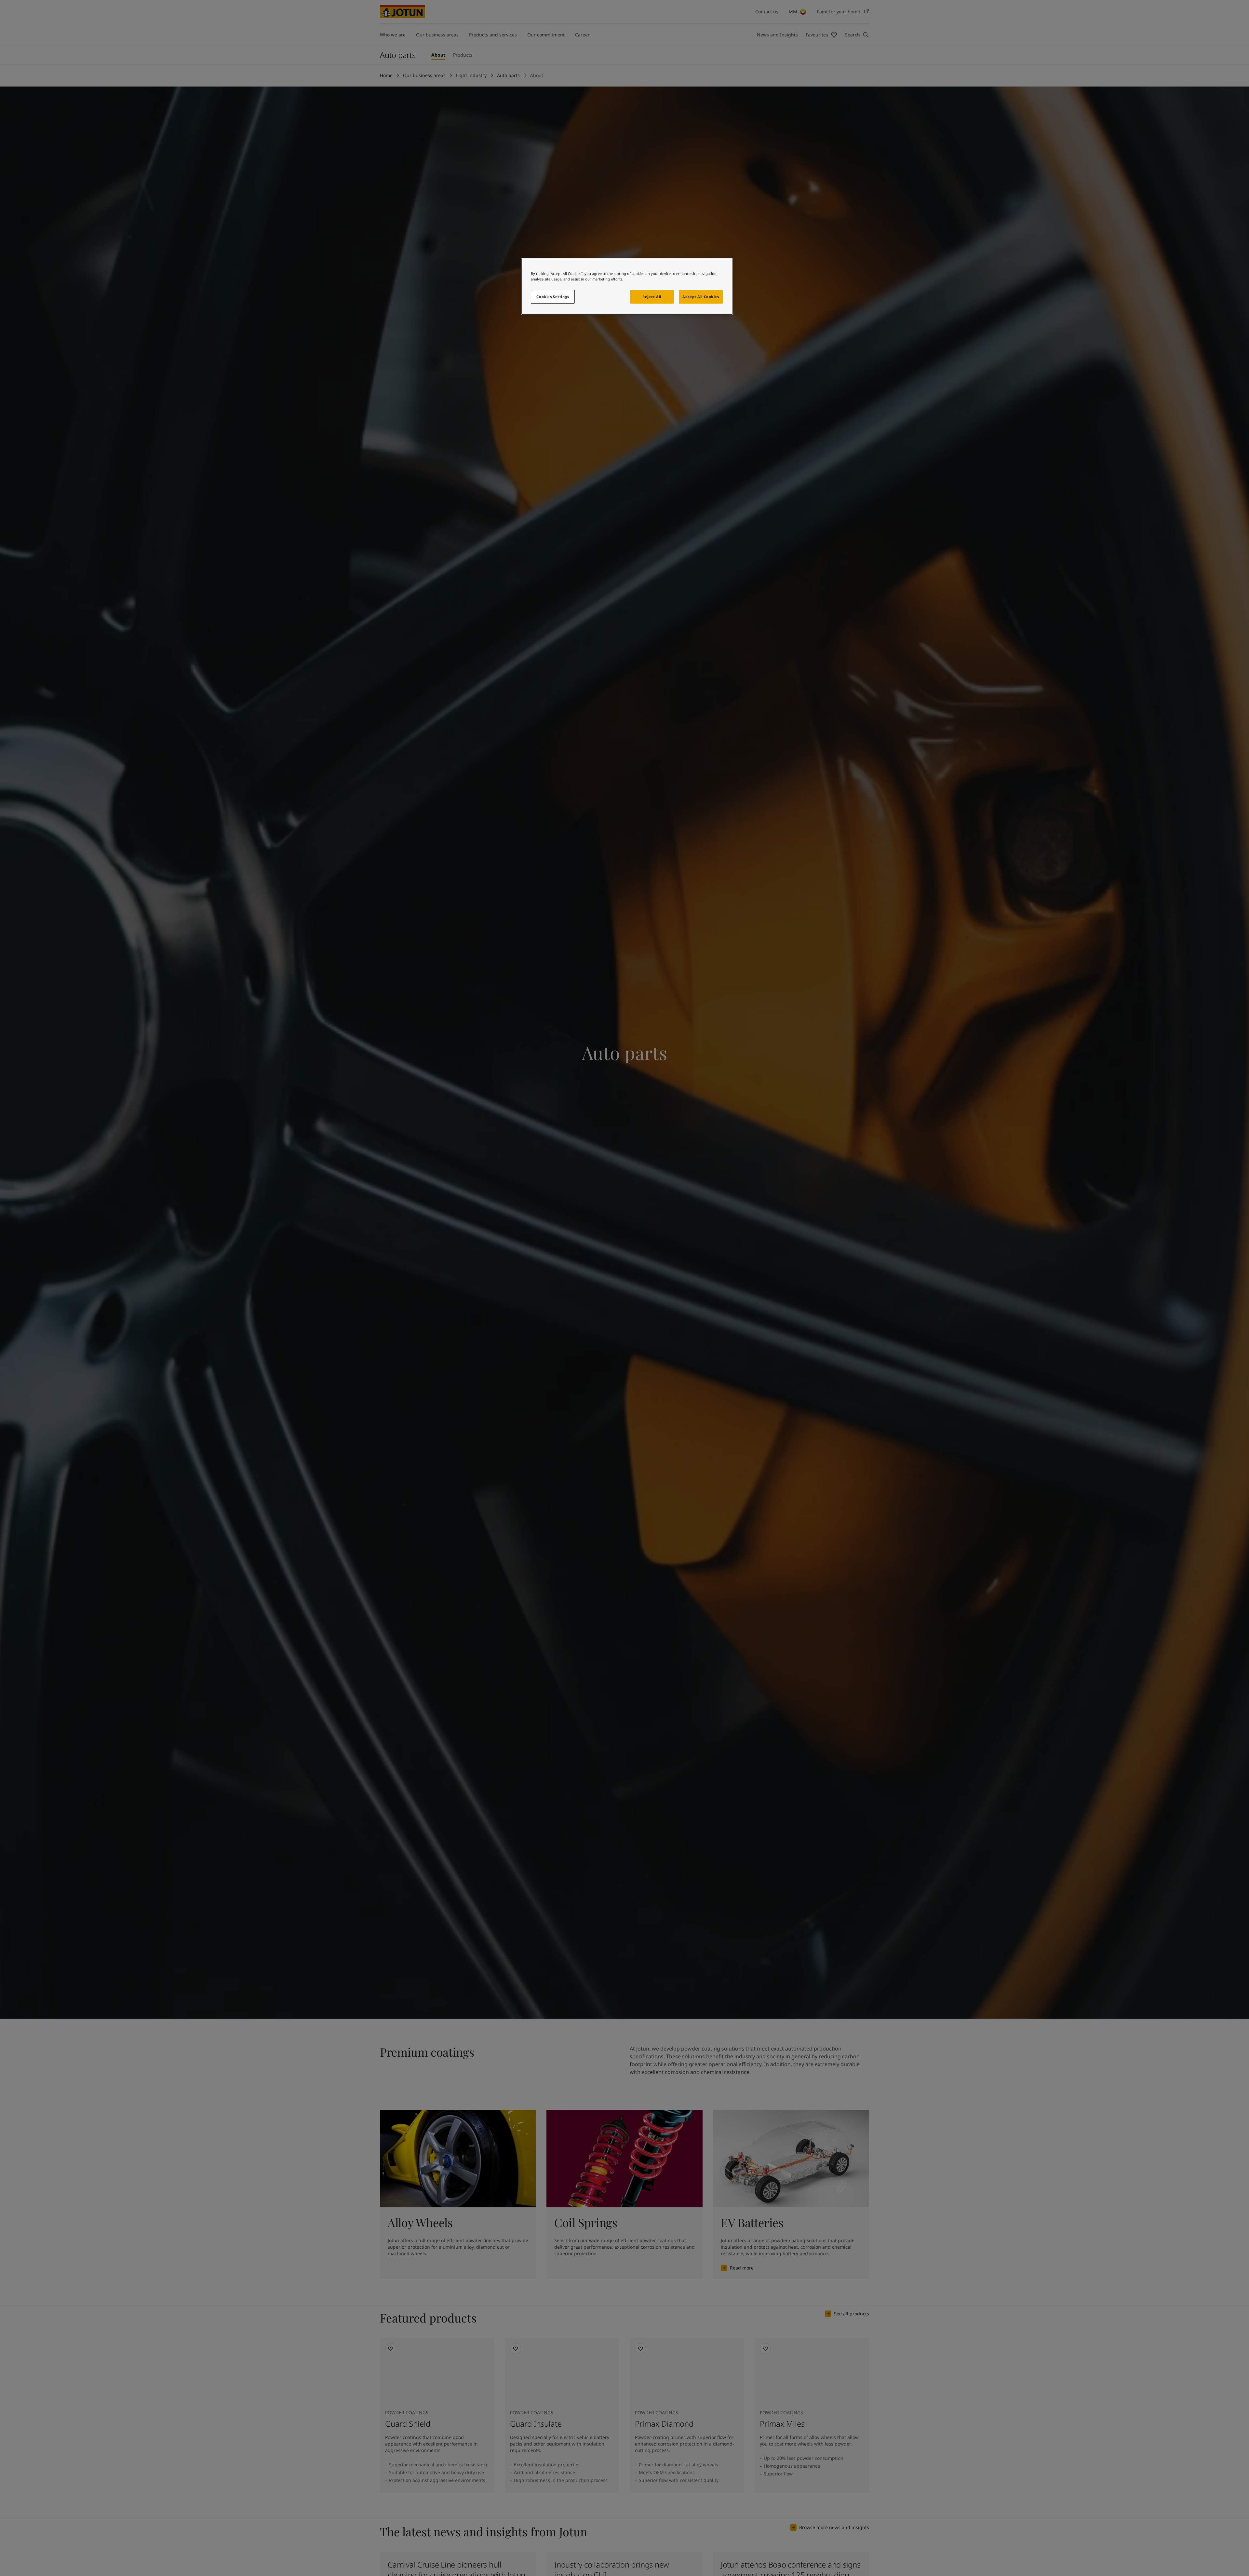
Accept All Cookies (701, 297)
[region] (627, 286)
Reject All (652, 297)
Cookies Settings (553, 297)
